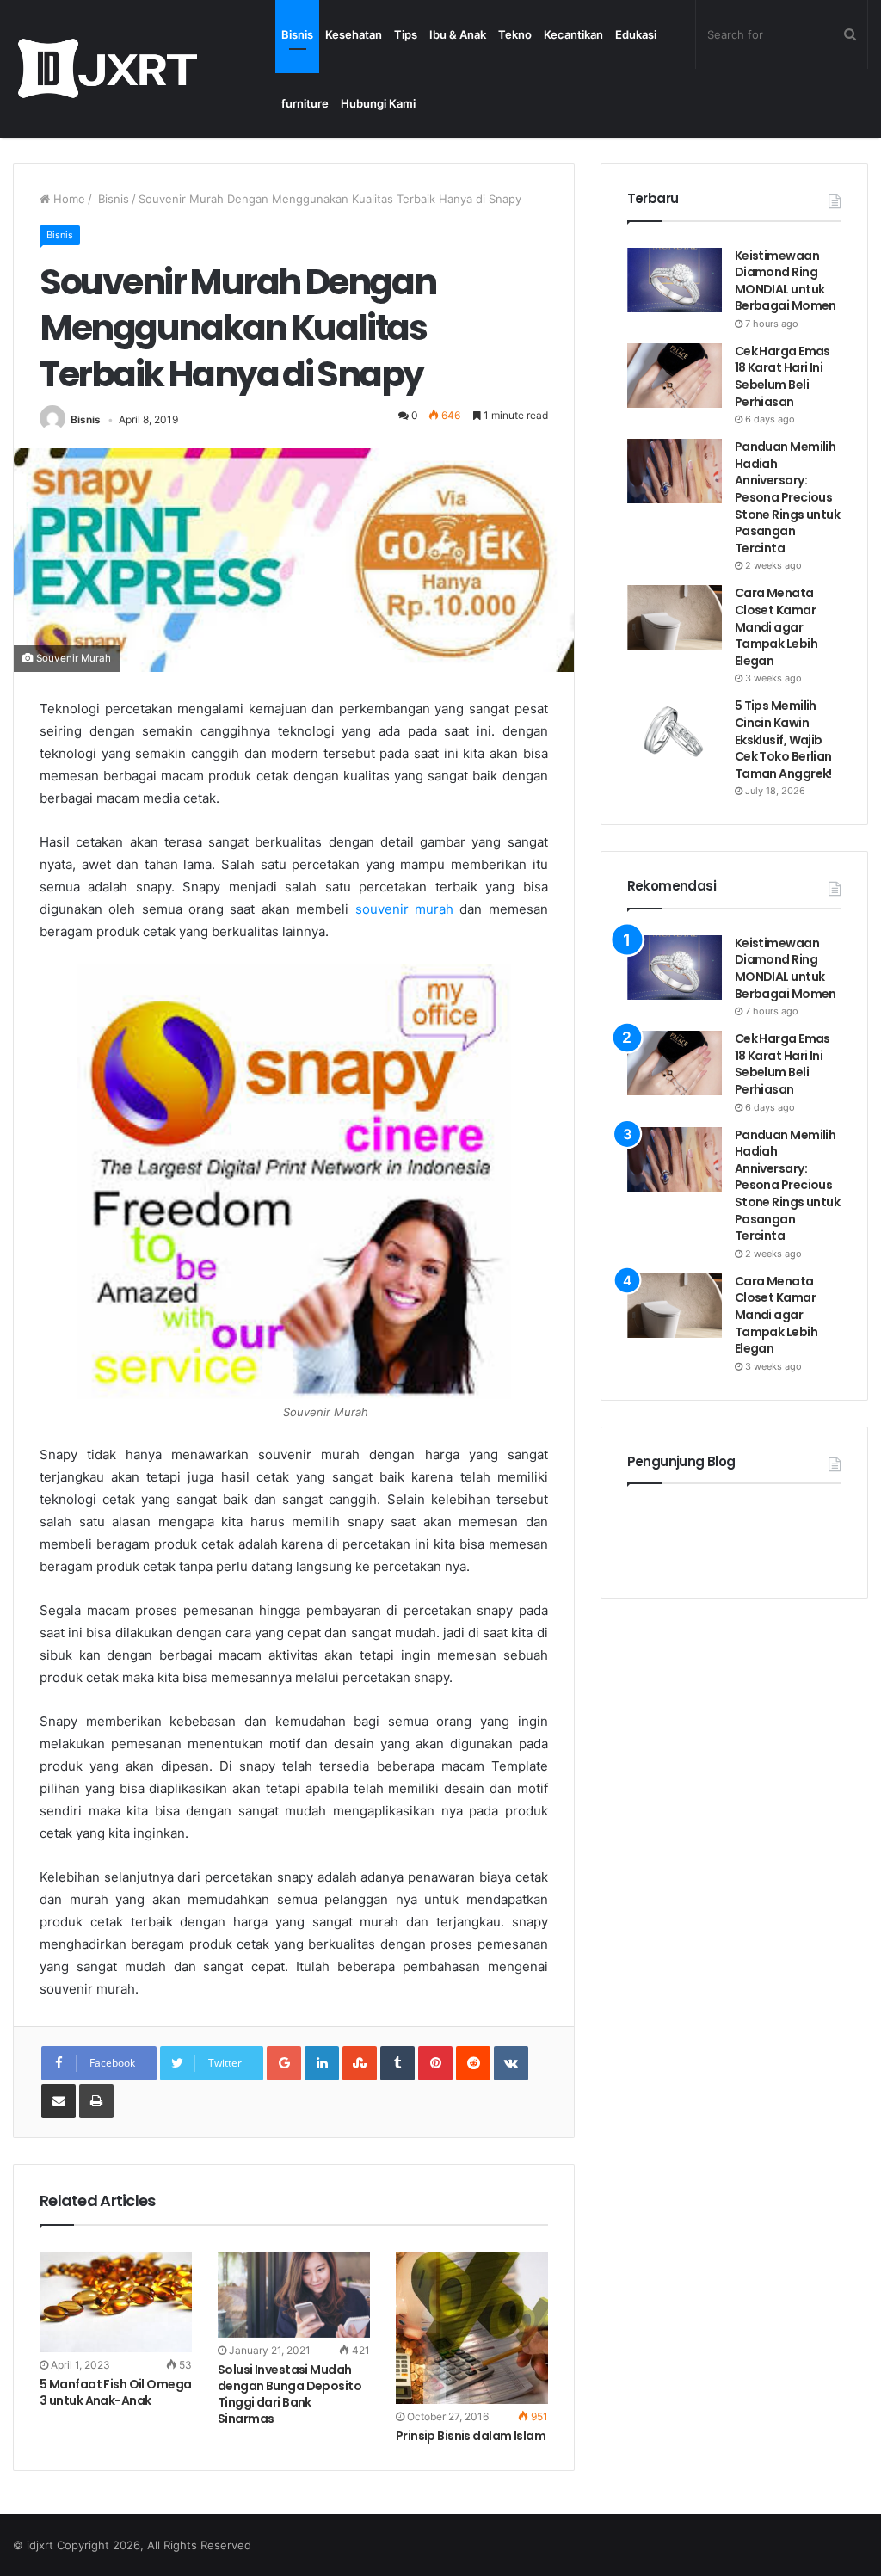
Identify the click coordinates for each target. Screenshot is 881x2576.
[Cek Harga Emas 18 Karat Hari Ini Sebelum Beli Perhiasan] (675, 376)
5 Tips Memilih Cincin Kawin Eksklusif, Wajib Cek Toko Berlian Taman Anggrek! (783, 739)
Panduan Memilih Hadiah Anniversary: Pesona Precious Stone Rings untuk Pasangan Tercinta (787, 497)
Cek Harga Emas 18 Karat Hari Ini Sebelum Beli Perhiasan (782, 376)
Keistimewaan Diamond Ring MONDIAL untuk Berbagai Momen (787, 281)
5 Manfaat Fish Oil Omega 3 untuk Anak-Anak (116, 2392)
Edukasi (636, 34)
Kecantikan (573, 34)
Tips (406, 34)
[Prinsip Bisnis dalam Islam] (472, 2328)
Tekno (515, 34)
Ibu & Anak (458, 34)
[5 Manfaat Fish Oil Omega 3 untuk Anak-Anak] (116, 2302)
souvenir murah (404, 909)
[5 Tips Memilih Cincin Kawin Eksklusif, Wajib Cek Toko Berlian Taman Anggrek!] (675, 730)
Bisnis (297, 34)
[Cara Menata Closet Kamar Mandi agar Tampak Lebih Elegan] (675, 617)
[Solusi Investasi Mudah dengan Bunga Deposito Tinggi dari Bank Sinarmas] (294, 2295)
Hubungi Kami (378, 103)
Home (68, 199)
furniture (305, 103)
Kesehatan (354, 34)
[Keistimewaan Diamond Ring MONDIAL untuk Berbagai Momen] (675, 280)
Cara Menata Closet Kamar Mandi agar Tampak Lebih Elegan (776, 626)
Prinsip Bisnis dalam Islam (471, 2436)
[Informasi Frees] (107, 68)
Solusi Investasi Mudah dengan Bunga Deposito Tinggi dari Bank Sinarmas (290, 2394)
